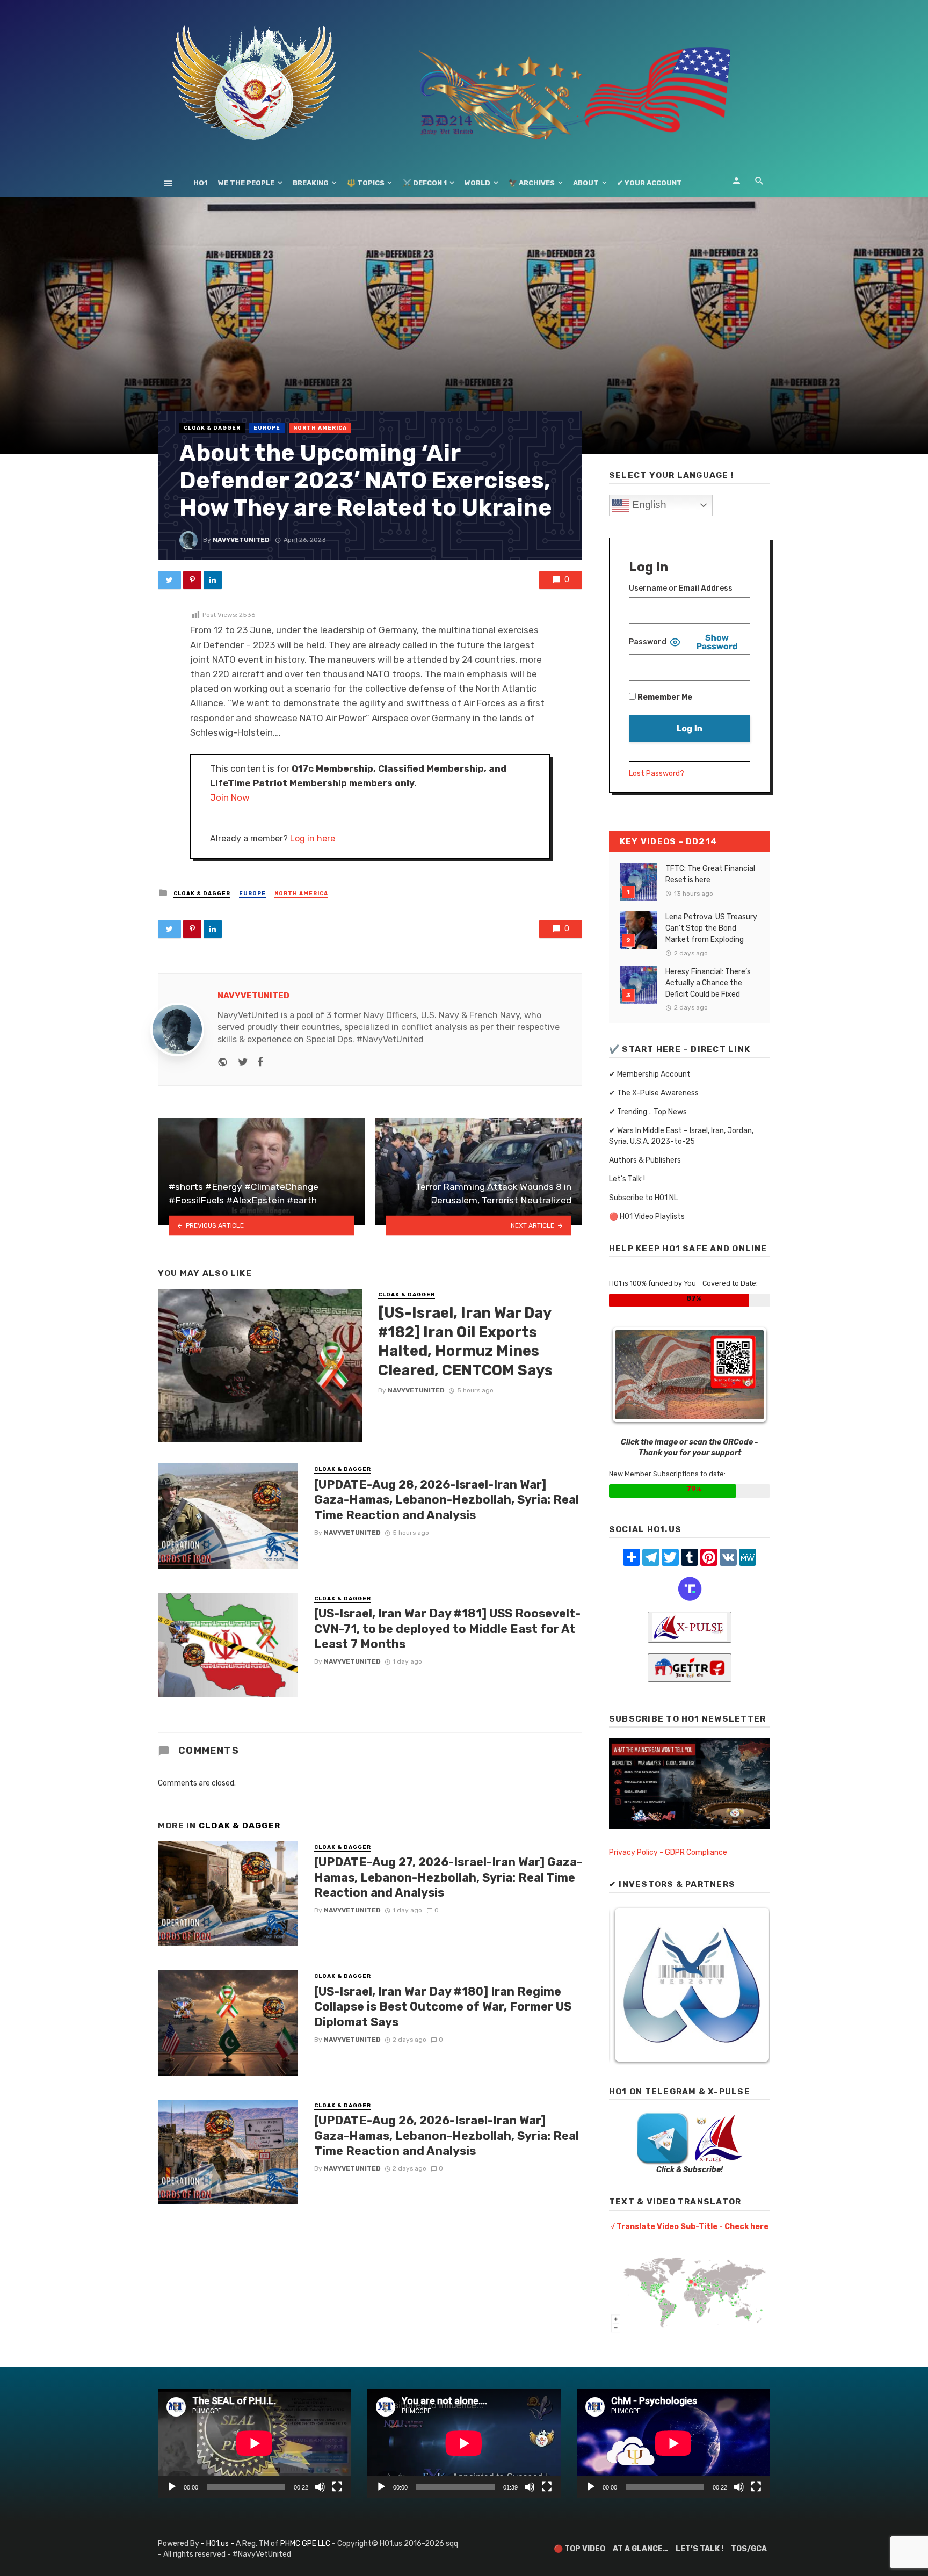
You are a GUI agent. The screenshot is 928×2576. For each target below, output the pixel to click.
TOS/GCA (749, 2549)
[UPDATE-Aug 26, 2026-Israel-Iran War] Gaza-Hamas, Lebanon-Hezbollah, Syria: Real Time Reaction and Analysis (447, 2136)
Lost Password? (657, 774)
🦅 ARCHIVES (532, 183)
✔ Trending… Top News (648, 1112)
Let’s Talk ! (627, 1179)
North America (320, 428)
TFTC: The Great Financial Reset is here (710, 874)
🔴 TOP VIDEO (579, 2549)
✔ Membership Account (650, 1074)
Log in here (313, 839)
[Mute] (320, 2487)
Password (648, 642)
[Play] (172, 2487)
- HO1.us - (218, 2544)
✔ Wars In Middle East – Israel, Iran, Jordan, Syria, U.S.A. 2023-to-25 (681, 1136)
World (477, 183)
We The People (246, 183)
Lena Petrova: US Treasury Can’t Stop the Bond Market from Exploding (711, 928)
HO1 (200, 183)
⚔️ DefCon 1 (425, 183)
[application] (255, 2443)
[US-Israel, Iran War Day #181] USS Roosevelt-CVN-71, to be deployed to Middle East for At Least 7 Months (447, 1629)
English (648, 505)
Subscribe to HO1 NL (643, 1198)
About (586, 183)
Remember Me (664, 697)
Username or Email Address (681, 588)
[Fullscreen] (337, 2487)
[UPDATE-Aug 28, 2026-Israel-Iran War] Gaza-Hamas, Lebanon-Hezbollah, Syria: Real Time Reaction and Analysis (447, 1500)
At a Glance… (640, 2549)
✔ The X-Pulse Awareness (654, 1093)
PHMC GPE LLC (305, 2544)
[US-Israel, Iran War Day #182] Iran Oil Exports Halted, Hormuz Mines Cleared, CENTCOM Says (465, 1341)
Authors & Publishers (645, 1160)
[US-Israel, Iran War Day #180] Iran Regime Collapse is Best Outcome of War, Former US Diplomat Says (443, 2007)
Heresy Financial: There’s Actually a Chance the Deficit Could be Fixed (708, 983)
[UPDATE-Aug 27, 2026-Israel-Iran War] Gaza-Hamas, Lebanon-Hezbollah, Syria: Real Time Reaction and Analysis (448, 1877)
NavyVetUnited (241, 540)
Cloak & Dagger (212, 428)
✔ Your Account (650, 183)
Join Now (230, 797)
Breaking (311, 183)
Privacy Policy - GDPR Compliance (668, 1852)
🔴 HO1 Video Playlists (647, 1217)
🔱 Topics (366, 183)
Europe (267, 428)
